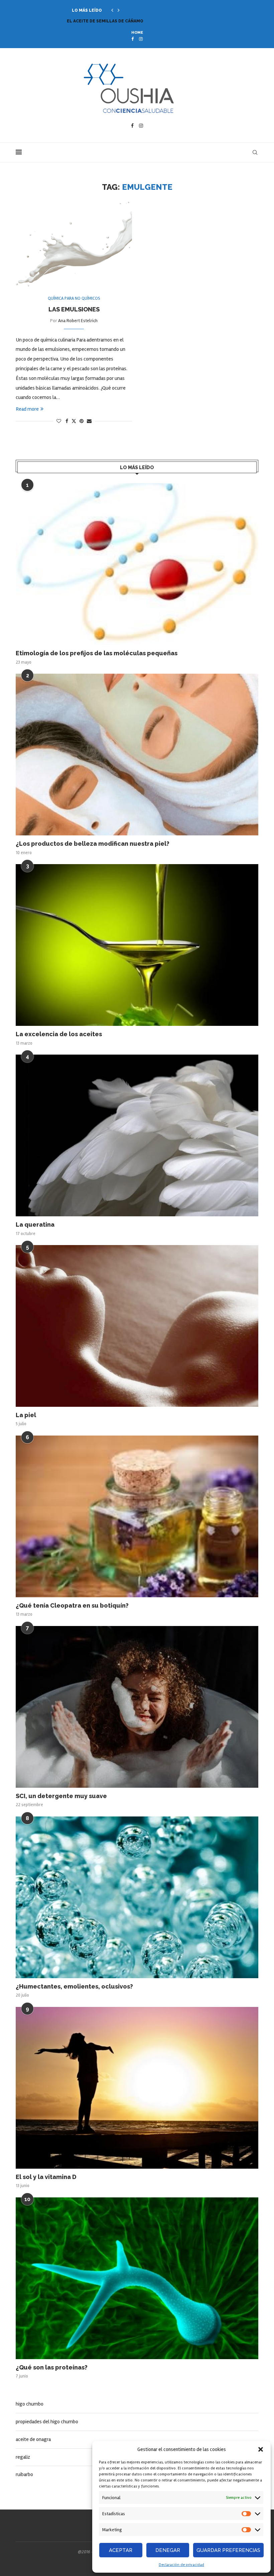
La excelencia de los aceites (59, 1034)
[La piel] (137, 1326)
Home (137, 33)
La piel (26, 1415)
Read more (27, 409)
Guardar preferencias (228, 2550)
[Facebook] (132, 39)
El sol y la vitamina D (46, 2177)
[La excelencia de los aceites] (137, 945)
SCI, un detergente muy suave (61, 1796)
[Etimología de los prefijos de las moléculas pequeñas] (137, 564)
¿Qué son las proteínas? (52, 2367)
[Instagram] (141, 39)
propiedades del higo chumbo (47, 2422)
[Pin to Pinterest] (82, 421)
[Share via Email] (89, 421)
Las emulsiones (74, 309)
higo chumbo (30, 2404)
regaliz (23, 2457)
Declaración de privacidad (181, 2565)
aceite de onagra (33, 2439)
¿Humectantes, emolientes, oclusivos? (74, 1986)
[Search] (255, 152)
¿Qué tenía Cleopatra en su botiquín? (72, 1605)
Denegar (168, 2550)
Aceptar (121, 2550)
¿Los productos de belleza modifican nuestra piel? (93, 844)
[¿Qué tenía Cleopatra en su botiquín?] (137, 1516)
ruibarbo (24, 2474)
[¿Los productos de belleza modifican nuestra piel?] (137, 755)
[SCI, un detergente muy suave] (137, 1707)
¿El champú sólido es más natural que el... (118, 21)
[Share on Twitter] (74, 421)
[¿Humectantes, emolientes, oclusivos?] (137, 1897)
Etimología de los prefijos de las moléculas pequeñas (97, 653)
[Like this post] (59, 421)
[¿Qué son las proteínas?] (137, 2278)
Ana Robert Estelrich (78, 321)
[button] (261, 2449)
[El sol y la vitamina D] (137, 2088)
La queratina (35, 1225)
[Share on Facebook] (67, 421)
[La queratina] (137, 1135)
